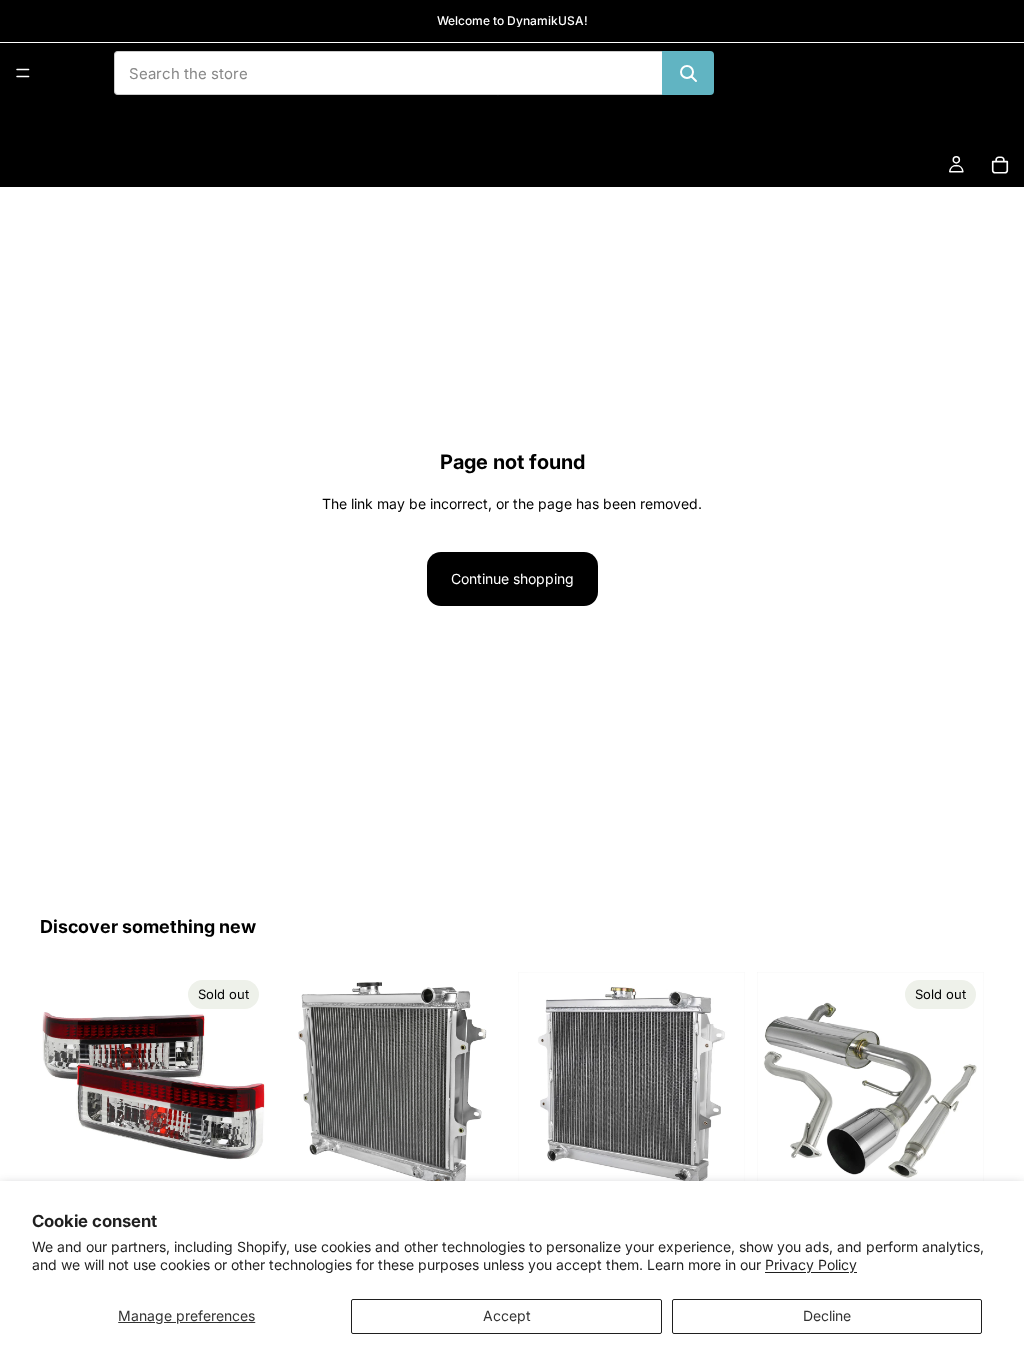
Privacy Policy (811, 1264)
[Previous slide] (62, 1086)
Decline (827, 1315)
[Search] (688, 73)
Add (492, 1167)
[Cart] (1000, 165)
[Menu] (23, 73)
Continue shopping (512, 578)
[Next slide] (245, 1086)
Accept (507, 1315)
